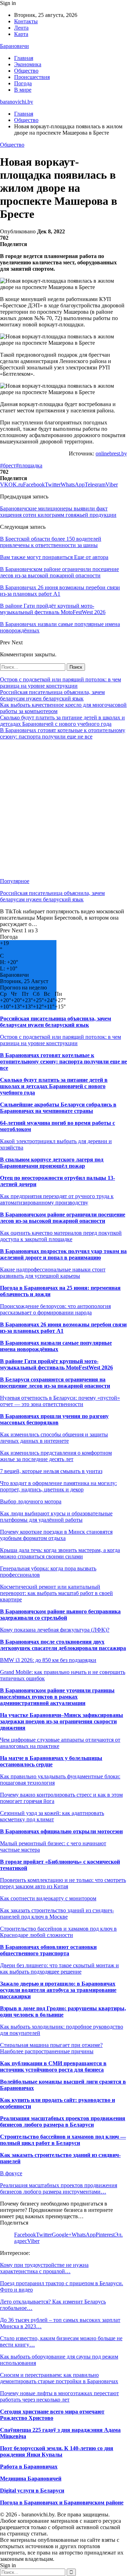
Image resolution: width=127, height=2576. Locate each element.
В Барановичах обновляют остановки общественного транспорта (48, 1950)
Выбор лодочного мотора (31, 1501)
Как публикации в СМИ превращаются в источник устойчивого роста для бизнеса (53, 2066)
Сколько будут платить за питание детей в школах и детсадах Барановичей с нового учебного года (62, 721)
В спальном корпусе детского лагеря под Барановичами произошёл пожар (52, 1163)
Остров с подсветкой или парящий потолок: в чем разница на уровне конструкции (61, 683)
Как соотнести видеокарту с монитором (48, 1898)
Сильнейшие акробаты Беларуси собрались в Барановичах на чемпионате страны (58, 1108)
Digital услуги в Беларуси (32, 2491)
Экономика (28, 64)
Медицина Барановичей (31, 2479)
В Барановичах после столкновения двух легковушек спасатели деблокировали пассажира (63, 1645)
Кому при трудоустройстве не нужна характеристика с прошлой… (44, 2268)
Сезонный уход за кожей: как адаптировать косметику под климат (52, 1816)
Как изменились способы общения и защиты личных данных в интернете (54, 1438)
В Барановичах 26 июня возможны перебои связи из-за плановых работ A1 (63, 1328)
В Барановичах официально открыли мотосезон (61, 1831)
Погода (23, 83)
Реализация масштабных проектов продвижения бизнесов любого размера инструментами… (59, 2188)
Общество (26, 71)
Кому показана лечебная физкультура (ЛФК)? (55, 1630)
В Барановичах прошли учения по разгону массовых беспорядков (54, 1419)
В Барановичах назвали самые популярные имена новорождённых (56, 1346)
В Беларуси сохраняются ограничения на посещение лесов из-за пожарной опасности (55, 1383)
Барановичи (14, 46)
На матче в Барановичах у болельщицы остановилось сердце (51, 1761)
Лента (21, 28)
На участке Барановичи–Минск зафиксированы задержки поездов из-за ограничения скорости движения (62, 1721)
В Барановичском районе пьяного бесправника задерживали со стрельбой (60, 1615)
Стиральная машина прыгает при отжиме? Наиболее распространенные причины (51, 2048)
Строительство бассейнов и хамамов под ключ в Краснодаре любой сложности (58, 1932)
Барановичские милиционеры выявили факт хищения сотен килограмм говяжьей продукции (58, 512)
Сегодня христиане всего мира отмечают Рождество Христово (52, 2415)
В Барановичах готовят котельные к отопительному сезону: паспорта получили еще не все (63, 733)
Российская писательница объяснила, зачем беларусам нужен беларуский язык (52, 695)
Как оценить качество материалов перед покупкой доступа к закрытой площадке (61, 1236)
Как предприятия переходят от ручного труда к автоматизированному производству (57, 1199)
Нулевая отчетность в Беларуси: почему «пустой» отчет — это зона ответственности (60, 1401)
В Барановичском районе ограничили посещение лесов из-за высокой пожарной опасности (63, 1218)
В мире (23, 90)
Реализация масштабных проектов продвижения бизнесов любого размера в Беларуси (63, 2121)
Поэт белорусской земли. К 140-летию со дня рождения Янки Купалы (57, 2451)
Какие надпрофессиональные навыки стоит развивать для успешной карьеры (53, 1273)
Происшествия (32, 77)
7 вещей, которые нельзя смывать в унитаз (51, 1471)
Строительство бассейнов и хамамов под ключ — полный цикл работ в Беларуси (63, 2140)
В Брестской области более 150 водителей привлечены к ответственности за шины (51, 542)
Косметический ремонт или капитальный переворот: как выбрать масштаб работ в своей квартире (56, 1593)
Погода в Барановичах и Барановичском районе (62, 2503)
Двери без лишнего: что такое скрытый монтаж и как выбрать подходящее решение (59, 1968)
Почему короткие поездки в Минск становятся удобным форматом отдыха (56, 1535)
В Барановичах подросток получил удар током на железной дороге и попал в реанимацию (63, 1254)
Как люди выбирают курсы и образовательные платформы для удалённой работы (56, 1517)
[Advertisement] (64, 809)
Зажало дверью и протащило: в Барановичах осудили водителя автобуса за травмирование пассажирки (58, 1990)
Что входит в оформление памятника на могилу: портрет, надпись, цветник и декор (58, 1486)
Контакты (26, 21)
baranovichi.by (17, 102)
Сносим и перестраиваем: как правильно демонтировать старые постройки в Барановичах (59, 2378)
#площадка (29, 465)
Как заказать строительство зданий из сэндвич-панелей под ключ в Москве (57, 1913)
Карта (21, 34)
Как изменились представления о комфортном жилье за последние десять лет (56, 1456)
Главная (24, 58)
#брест (8, 465)
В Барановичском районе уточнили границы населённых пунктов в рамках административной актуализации (57, 1697)
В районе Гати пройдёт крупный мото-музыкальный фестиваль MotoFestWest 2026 (56, 1364)
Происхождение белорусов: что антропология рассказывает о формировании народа (55, 1309)
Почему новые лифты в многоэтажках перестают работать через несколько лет (59, 2396)
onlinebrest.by (111, 453)
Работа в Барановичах (29, 2467)
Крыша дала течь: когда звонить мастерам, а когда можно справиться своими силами (60, 1553)
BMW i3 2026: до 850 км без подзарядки (48, 1660)
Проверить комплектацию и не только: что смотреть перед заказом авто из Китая (63, 1883)
